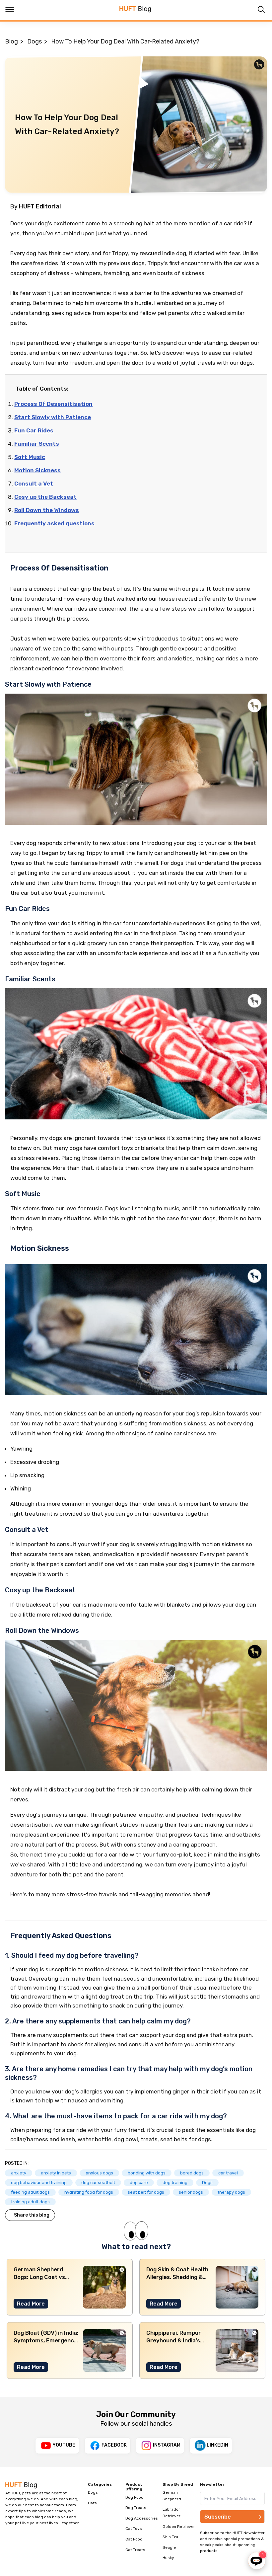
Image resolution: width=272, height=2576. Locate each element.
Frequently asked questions (54, 523)
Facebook (114, 2445)
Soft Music (30, 457)
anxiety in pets (56, 2173)
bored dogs (192, 2173)
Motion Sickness (37, 470)
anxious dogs (99, 2173)
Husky (168, 2558)
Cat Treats (135, 2550)
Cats (92, 2503)
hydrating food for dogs (89, 2192)
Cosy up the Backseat (45, 497)
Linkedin (217, 2445)
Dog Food (135, 2497)
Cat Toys (134, 2529)
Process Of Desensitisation (53, 404)
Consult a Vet (34, 484)
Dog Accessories (142, 2518)
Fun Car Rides (34, 430)
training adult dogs (30, 2202)
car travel (228, 2173)
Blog (11, 41)
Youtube (64, 2445)
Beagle (169, 2547)
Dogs (34, 41)
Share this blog (32, 2215)
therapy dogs (231, 2192)
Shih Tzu (170, 2537)
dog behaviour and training (39, 2183)
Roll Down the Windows (47, 510)
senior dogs (191, 2192)
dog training (175, 2183)
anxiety (19, 2173)
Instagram (167, 2445)
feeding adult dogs (30, 2192)
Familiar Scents (37, 444)
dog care (139, 2183)
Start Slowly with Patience (53, 417)
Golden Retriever (179, 2527)
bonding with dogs (147, 2173)
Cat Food (134, 2539)
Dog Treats (136, 2508)
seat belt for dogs (146, 2192)
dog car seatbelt (98, 2183)
